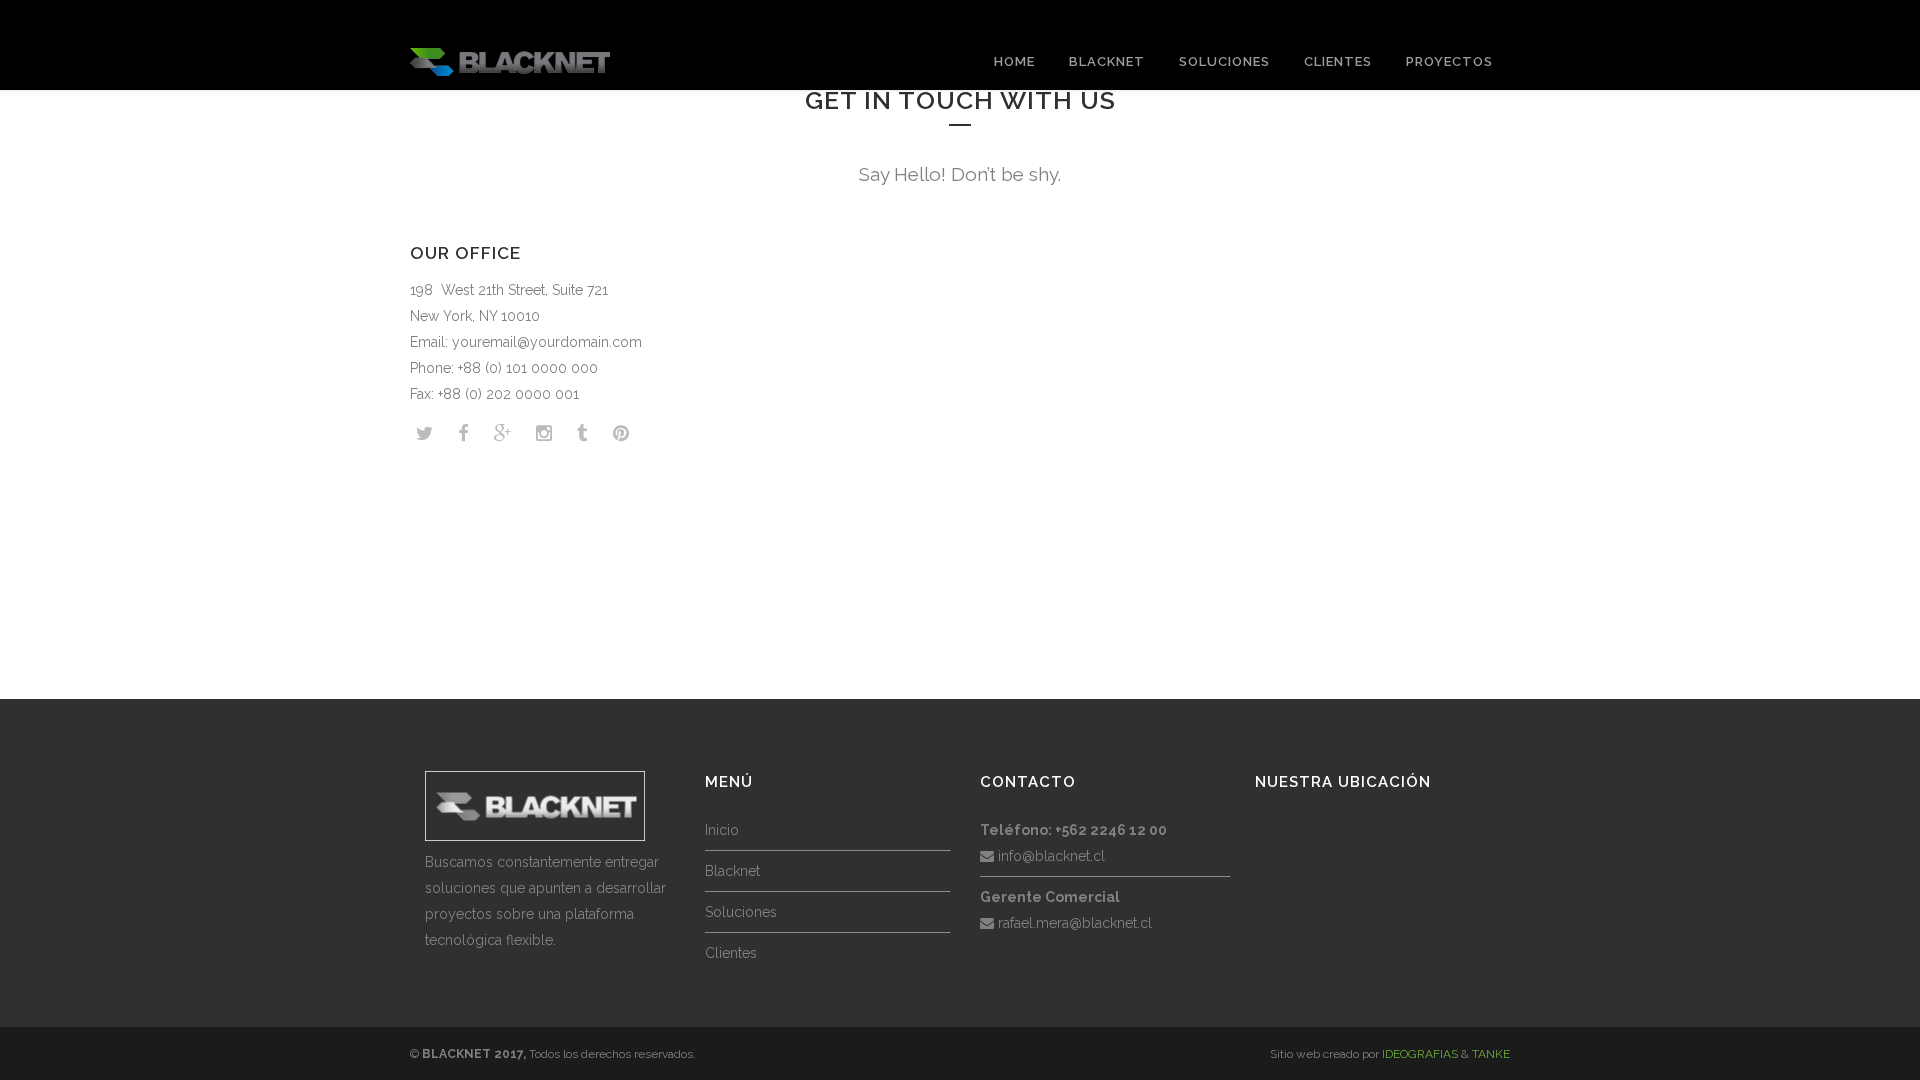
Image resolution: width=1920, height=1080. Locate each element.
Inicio (722, 830)
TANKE (1491, 1054)
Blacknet (732, 871)
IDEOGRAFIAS (1420, 1054)
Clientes (731, 953)
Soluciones (741, 912)
